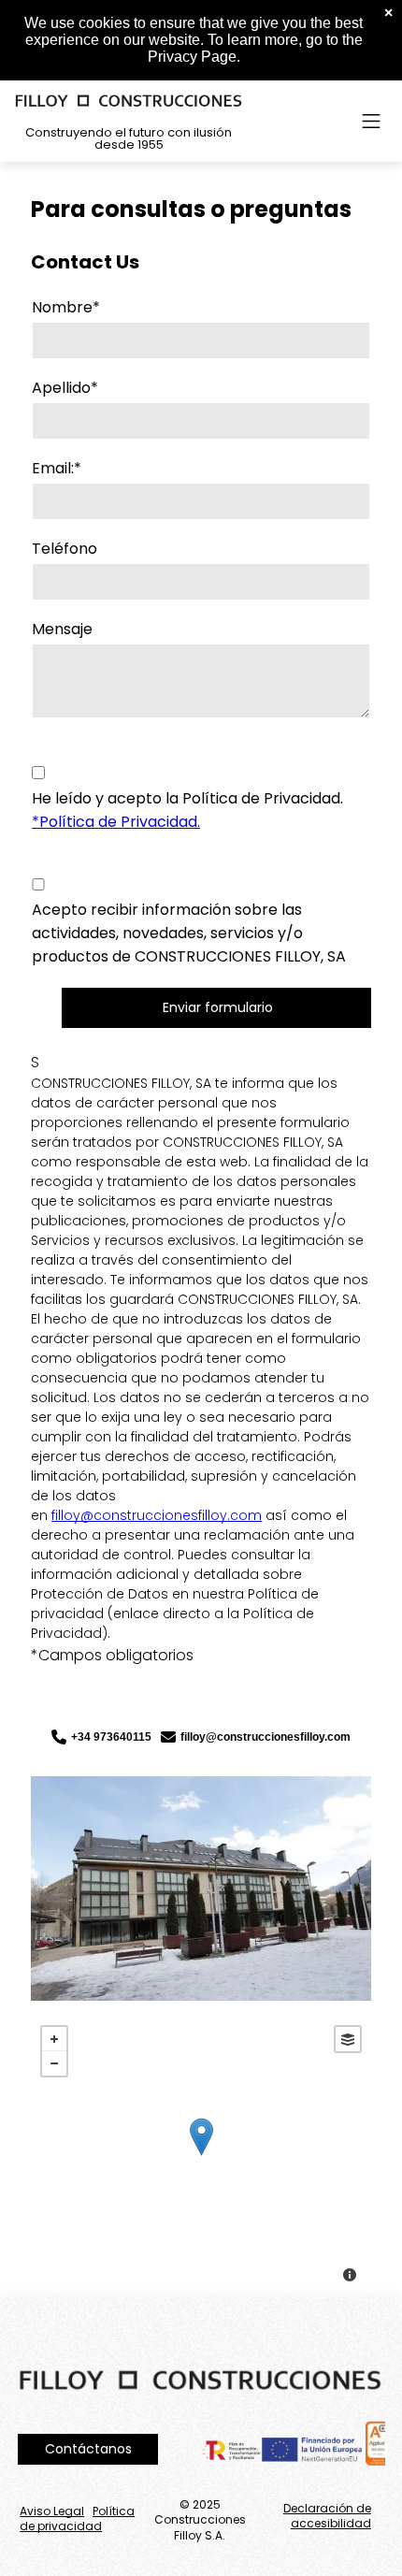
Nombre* (66, 307)
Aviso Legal (52, 2511)
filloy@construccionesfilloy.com (157, 1515)
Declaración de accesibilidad (327, 2516)
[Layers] (348, 2039)
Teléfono (65, 549)
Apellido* (65, 388)
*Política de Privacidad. (116, 822)
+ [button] (54, 2039)
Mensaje (62, 629)
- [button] (54, 2063)
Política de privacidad (77, 2519)
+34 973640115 (111, 1737)
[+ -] (201, 2156)
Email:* (57, 468)
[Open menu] (371, 121)
